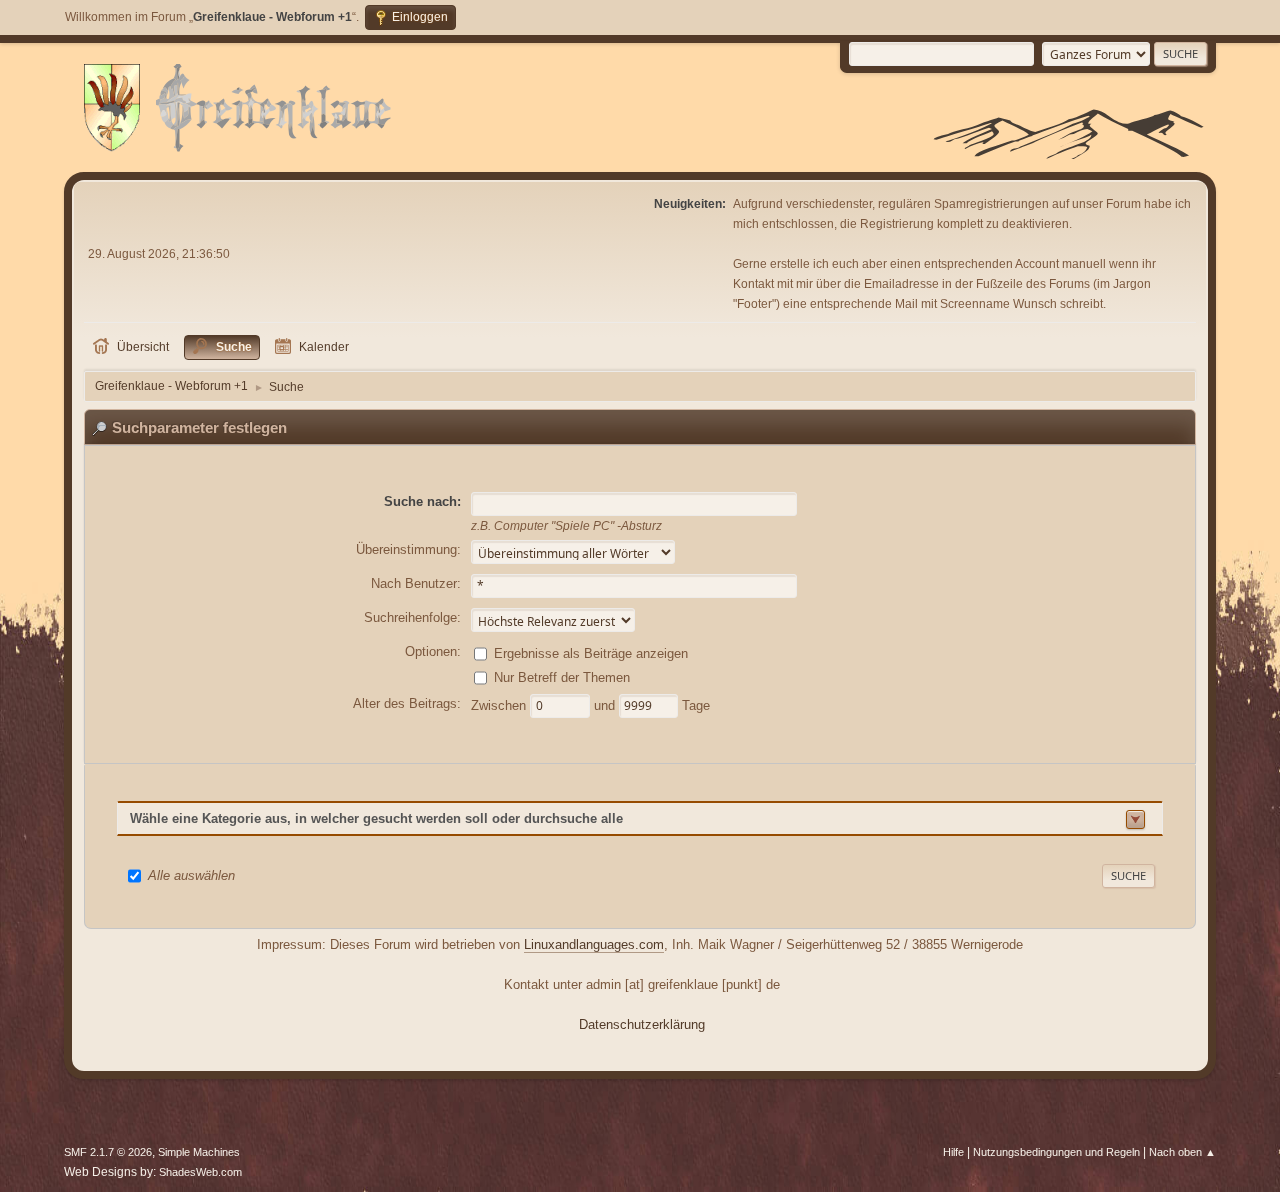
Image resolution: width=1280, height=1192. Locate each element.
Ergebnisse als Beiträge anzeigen (591, 653)
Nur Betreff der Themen (562, 677)
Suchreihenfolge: (412, 617)
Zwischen (500, 705)
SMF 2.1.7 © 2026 (108, 1152)
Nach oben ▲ (1182, 1152)
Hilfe (953, 1152)
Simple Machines (199, 1152)
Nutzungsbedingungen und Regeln (1056, 1152)
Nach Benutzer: (416, 583)
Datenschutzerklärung (642, 1024)
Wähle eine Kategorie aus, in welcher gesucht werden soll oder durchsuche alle (376, 818)
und (606, 705)
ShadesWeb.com (200, 1172)
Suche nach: (422, 501)
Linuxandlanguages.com (594, 944)
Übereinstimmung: (408, 549)
